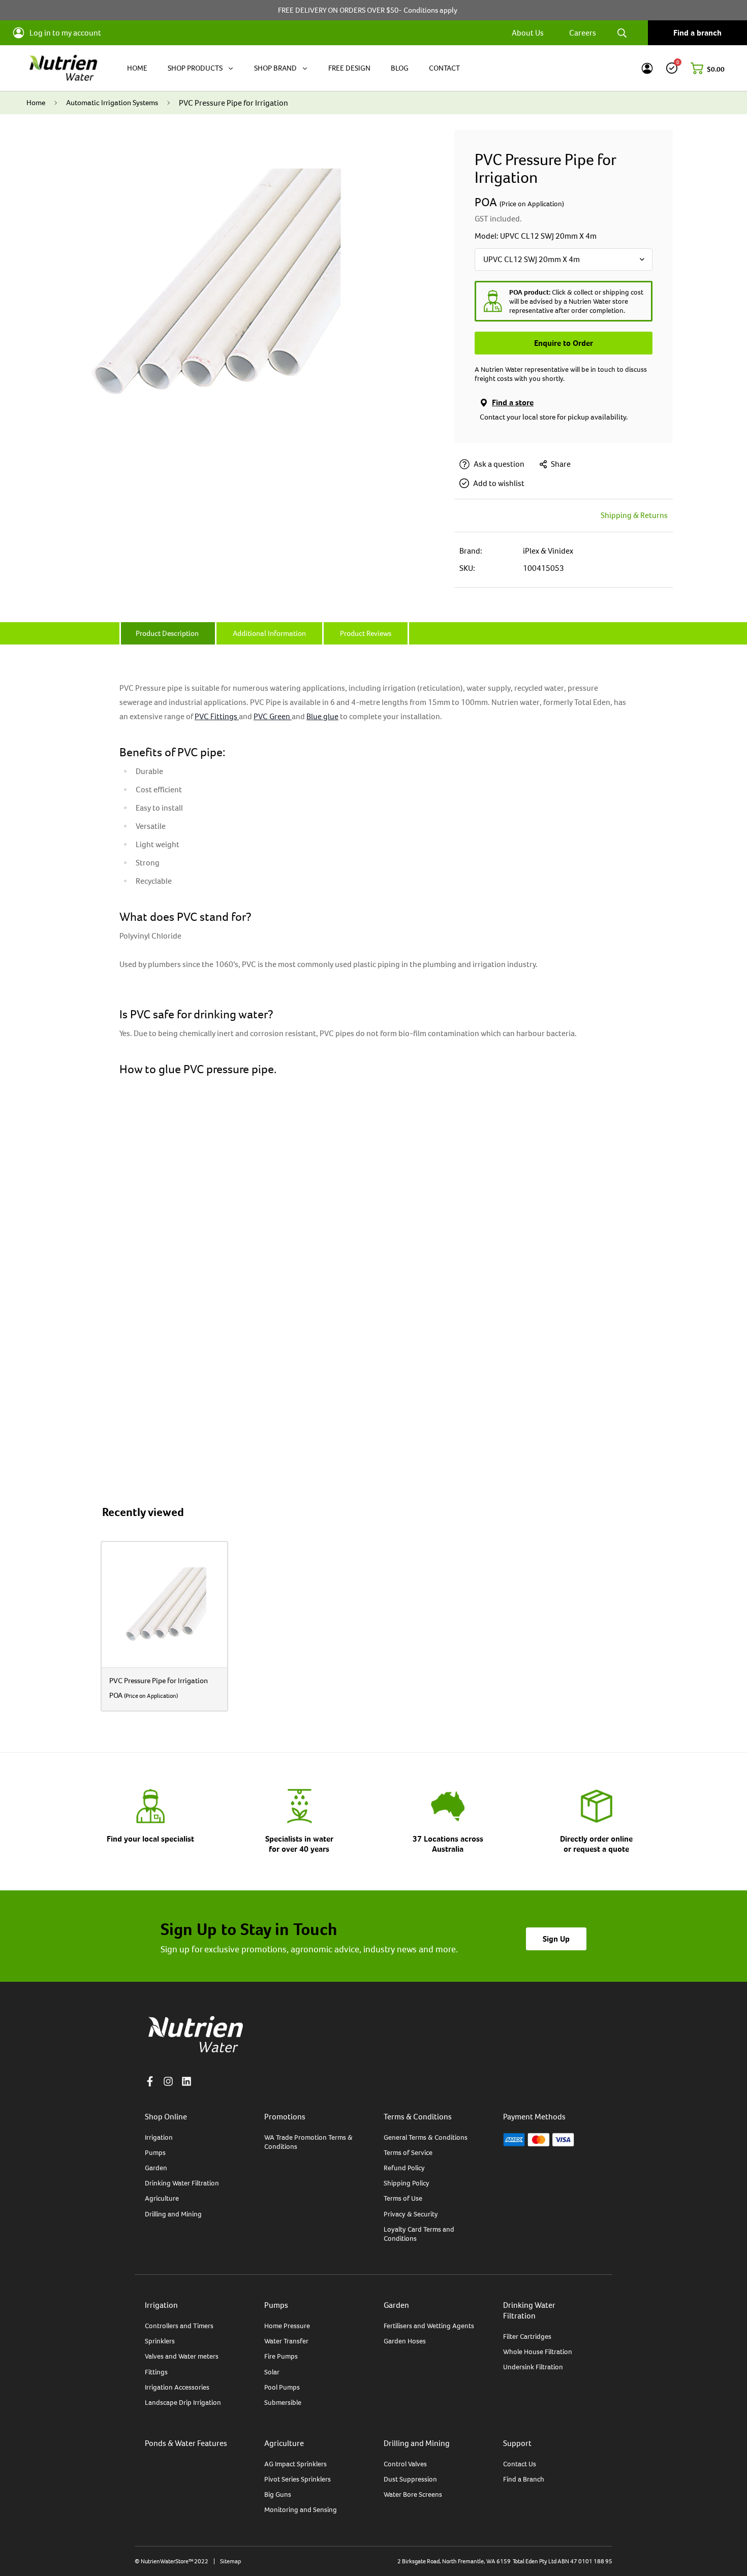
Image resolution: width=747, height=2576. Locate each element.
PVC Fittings (216, 716)
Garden (156, 2168)
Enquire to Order (564, 343)
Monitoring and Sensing (301, 2509)
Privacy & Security (411, 2214)
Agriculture (162, 2198)
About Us (528, 33)
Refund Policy (404, 2168)
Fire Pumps (281, 2356)
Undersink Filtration (533, 2367)
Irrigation (159, 2137)
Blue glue (322, 716)
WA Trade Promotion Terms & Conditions (308, 2142)
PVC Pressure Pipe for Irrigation (159, 1680)
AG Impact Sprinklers (295, 2464)
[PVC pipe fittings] (238, 716)
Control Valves (405, 2464)
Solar (272, 2372)
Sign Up (556, 1939)
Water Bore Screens (413, 2494)
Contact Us (520, 2464)
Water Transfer (286, 2341)
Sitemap (230, 2561)
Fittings (156, 2372)
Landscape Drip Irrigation (183, 2402)
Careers (583, 33)
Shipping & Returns (634, 515)
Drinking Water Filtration (182, 2183)
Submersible (283, 2402)
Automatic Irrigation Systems (112, 102)
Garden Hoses (405, 2341)
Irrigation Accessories (177, 2387)
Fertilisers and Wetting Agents (429, 2326)
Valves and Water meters (182, 2356)
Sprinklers (160, 2341)
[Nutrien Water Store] (63, 68)
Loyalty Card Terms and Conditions (419, 2234)
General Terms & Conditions (426, 2137)
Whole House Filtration (538, 2352)
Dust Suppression (410, 2479)
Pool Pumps (282, 2387)
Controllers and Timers (179, 2326)
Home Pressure (287, 2326)
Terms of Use (403, 2198)
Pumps (155, 2152)
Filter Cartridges (527, 2336)
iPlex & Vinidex (548, 551)
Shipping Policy (407, 2183)
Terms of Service (408, 2152)
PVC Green (273, 716)
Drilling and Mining (173, 2214)
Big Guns (278, 2494)
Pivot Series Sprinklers (298, 2479)
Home (36, 102)
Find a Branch (524, 2479)
